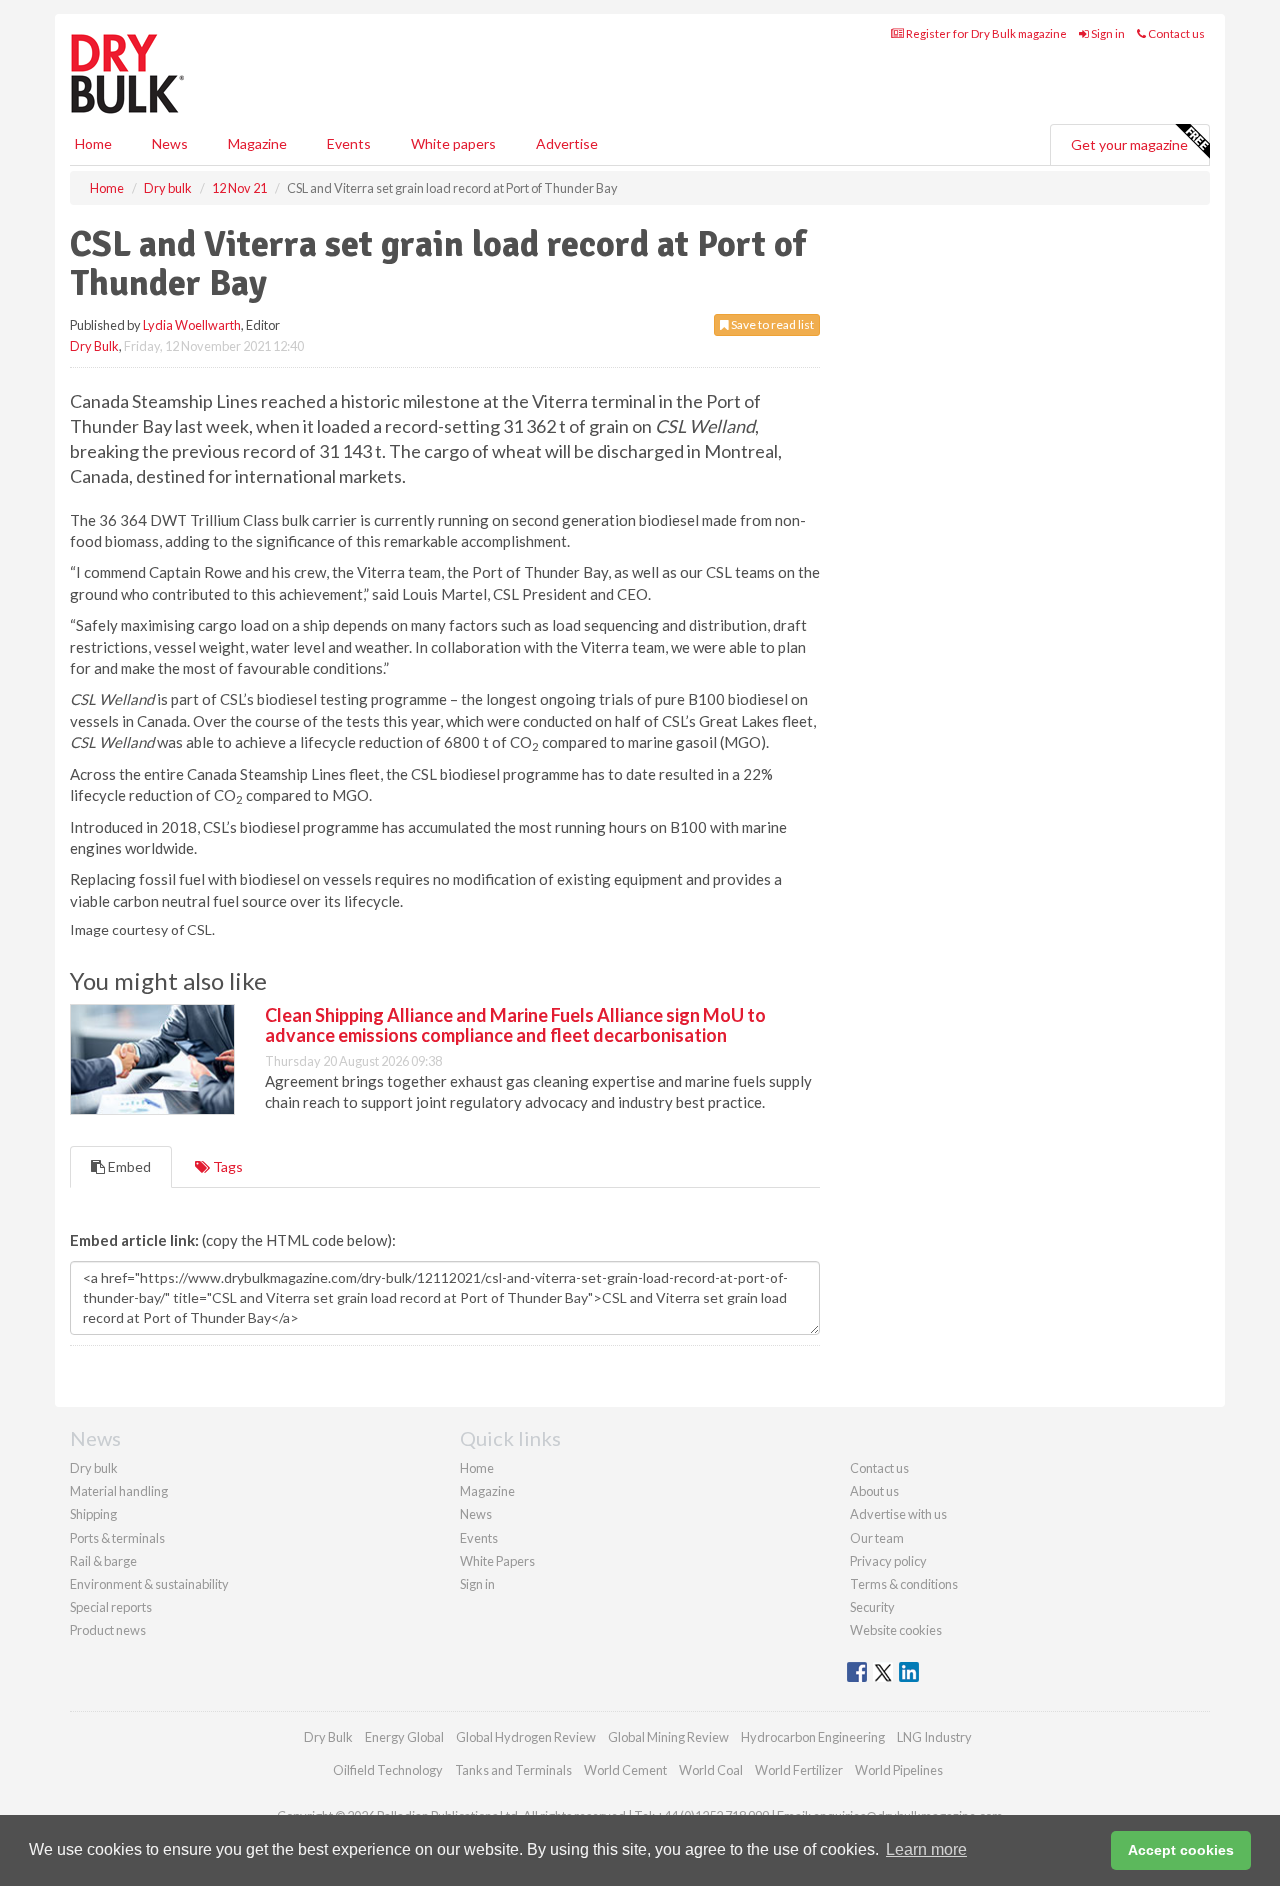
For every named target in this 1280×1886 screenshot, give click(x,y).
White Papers (497, 1561)
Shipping (93, 1514)
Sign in (1107, 33)
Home (93, 143)
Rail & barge (103, 1561)
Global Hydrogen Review (526, 1737)
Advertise (567, 143)
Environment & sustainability (149, 1584)
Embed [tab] (128, 1166)
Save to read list (771, 324)
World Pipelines (899, 1770)
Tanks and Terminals (513, 1770)
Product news (108, 1630)
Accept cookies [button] (1181, 1850)
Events (349, 143)
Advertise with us (898, 1514)
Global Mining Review (668, 1737)
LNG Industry (934, 1737)
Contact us (1175, 33)
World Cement (625, 1770)
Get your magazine (1129, 144)
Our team (877, 1538)
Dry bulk (94, 1468)
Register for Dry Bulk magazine (985, 33)
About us (874, 1491)
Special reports (111, 1607)
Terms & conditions (904, 1584)
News (476, 1514)
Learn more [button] (926, 1849)
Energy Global (404, 1737)
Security (872, 1607)
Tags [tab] (226, 1166)
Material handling (119, 1491)
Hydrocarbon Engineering (813, 1737)
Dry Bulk (94, 346)
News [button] (170, 143)
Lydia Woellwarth (192, 325)
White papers (453, 143)
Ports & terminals (117, 1538)
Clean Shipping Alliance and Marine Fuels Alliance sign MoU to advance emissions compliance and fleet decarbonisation (515, 1025)
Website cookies (896, 1630)
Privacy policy (888, 1561)
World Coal (711, 1770)
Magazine (257, 143)
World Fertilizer (799, 1770)
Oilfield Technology (388, 1770)
